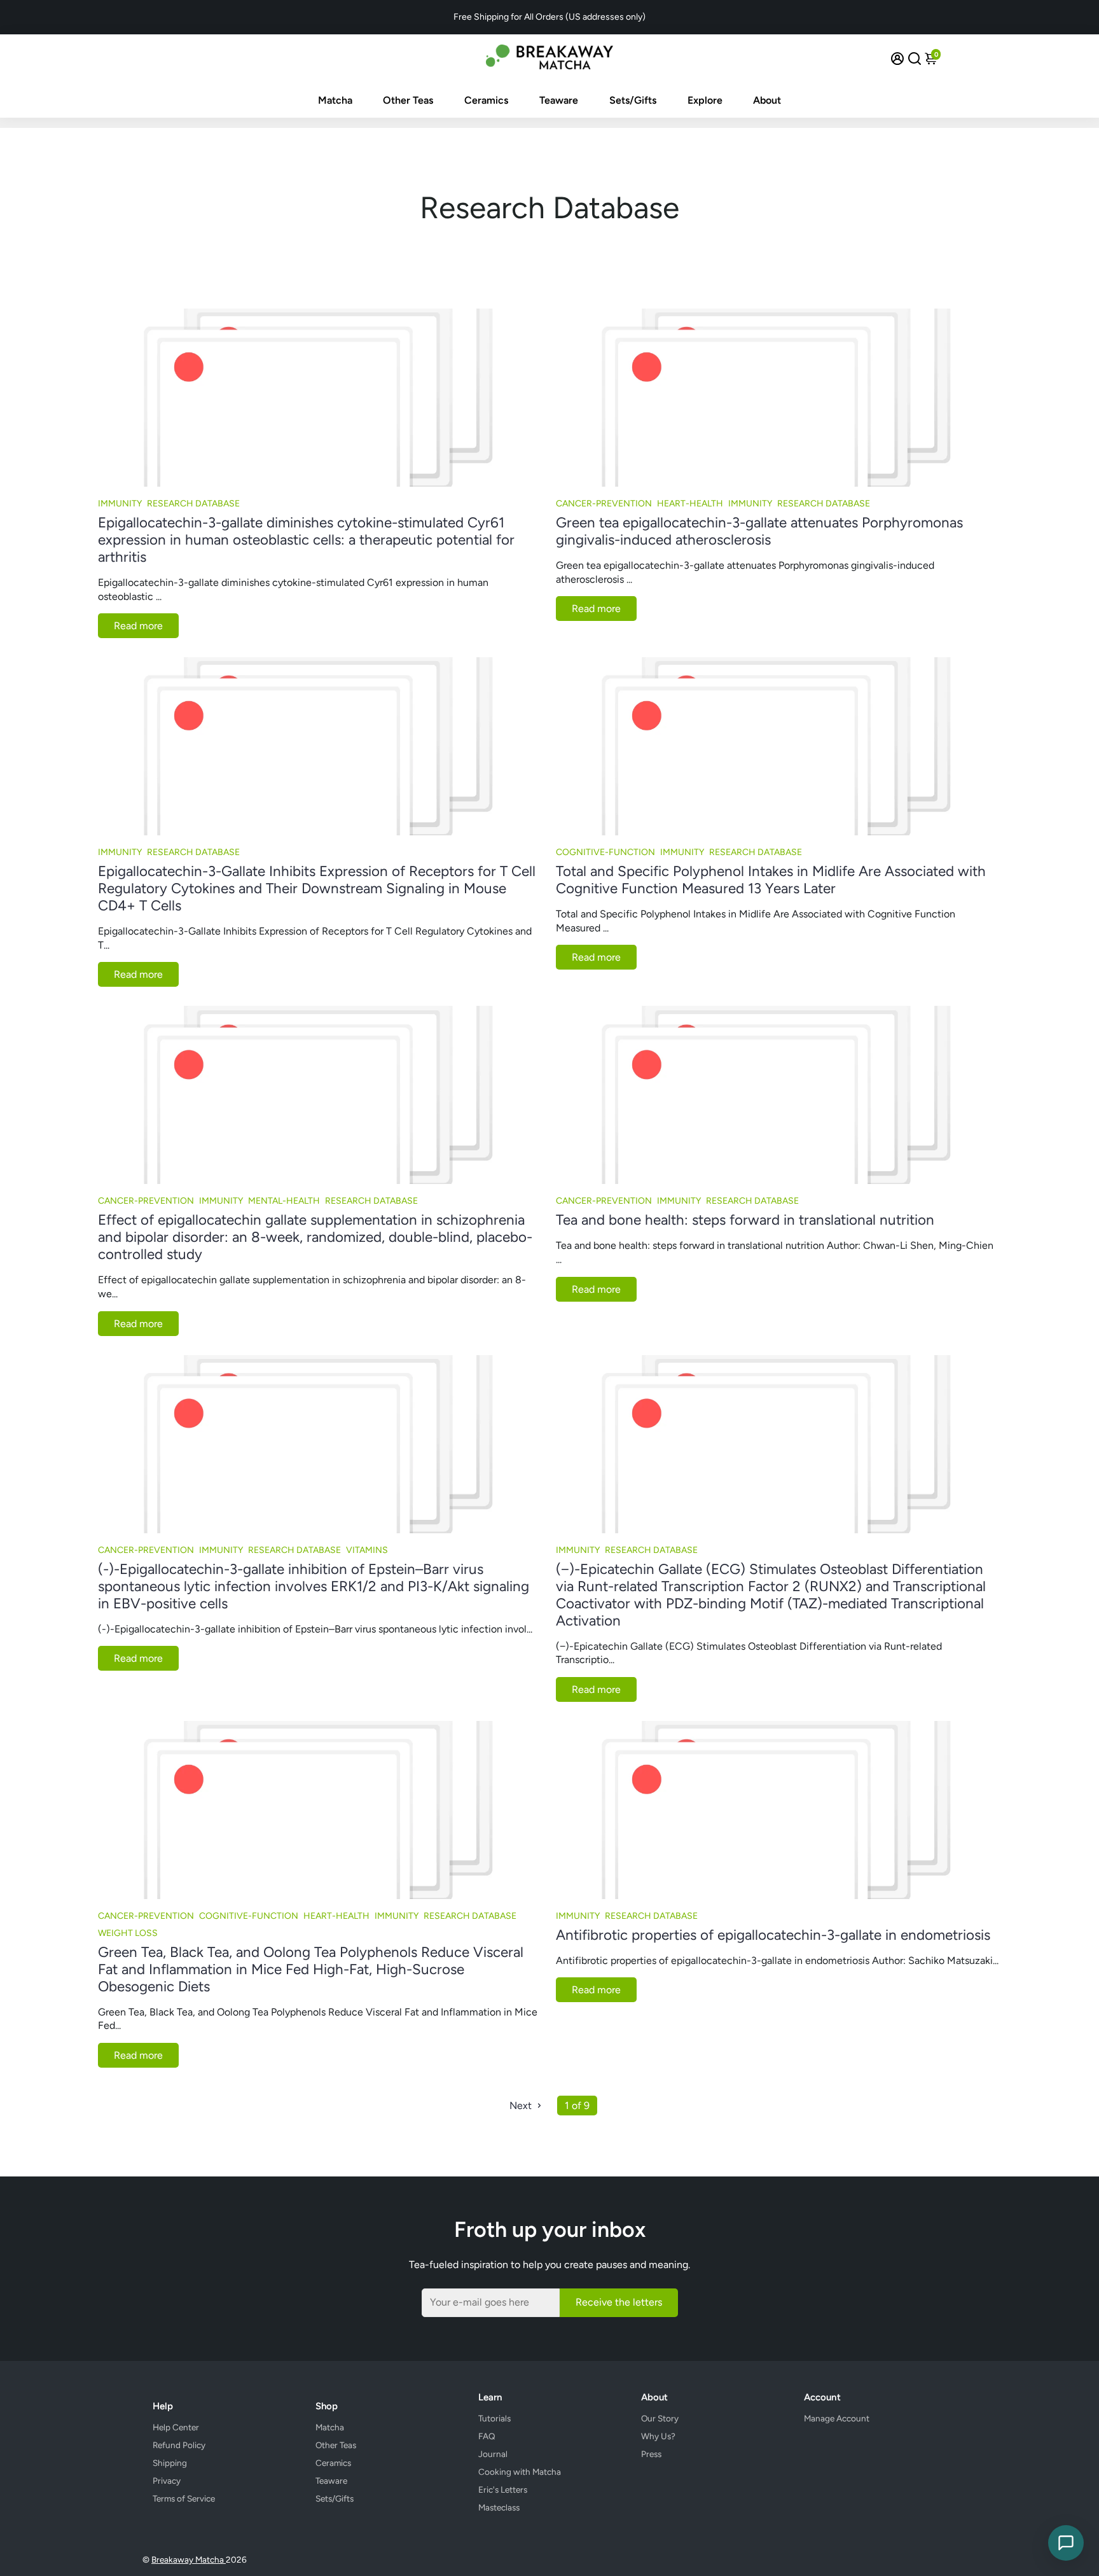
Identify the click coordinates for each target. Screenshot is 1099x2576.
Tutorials (494, 2418)
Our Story (660, 2418)
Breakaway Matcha (189, 2559)
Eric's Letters (503, 2489)
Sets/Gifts (633, 100)
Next (522, 2106)
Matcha (335, 100)
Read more (138, 626)
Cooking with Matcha (520, 2472)
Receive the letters (619, 2302)
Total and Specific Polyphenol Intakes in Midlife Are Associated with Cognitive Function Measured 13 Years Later (771, 880)
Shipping (170, 2463)
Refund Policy (179, 2445)
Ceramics (486, 100)
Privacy (167, 2481)
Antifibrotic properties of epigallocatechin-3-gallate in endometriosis (773, 1935)
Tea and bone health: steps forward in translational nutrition (745, 1220)
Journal (493, 2454)
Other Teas (408, 100)
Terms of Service (184, 2498)
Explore (705, 100)
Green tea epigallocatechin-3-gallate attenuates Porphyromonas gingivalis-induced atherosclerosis (759, 531)
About (767, 100)
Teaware (559, 100)
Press (651, 2454)
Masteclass (499, 2507)
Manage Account (837, 2418)
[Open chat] (1066, 2543)
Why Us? (658, 2436)
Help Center (176, 2427)
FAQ (487, 2436)
